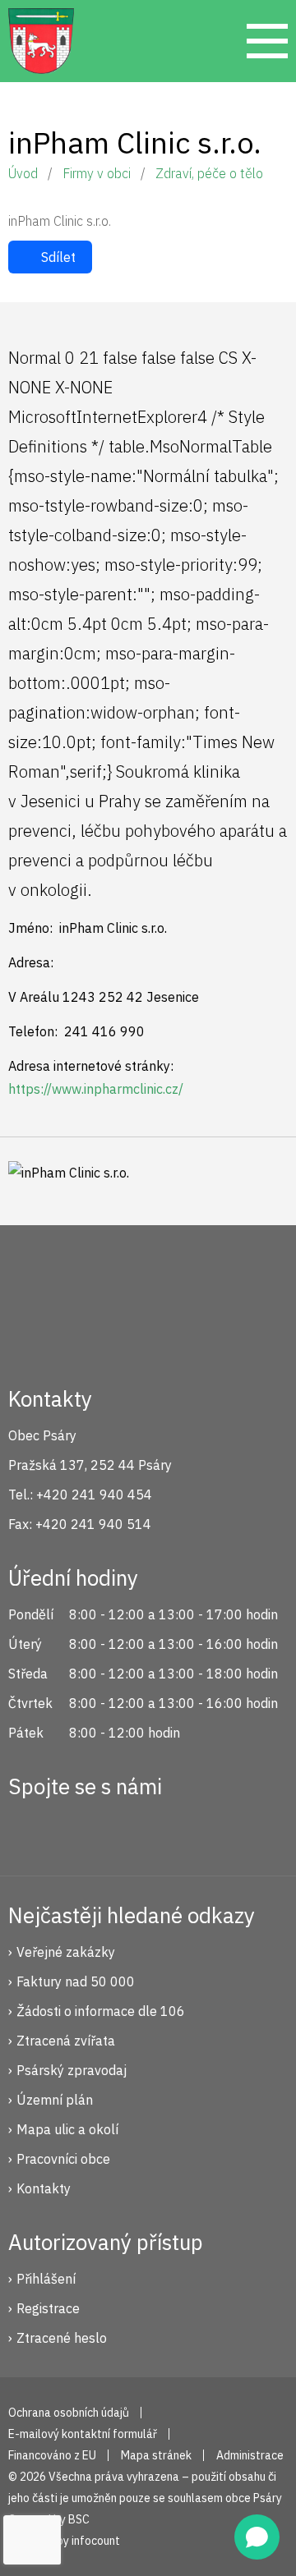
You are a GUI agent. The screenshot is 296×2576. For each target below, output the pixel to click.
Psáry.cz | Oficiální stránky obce (41, 41)
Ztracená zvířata (66, 2041)
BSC (79, 2519)
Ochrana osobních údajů (69, 2413)
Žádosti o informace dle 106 (101, 2011)
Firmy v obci (97, 173)
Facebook (30, 1830)
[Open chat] (257, 2537)
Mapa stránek (156, 2455)
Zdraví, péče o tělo (209, 173)
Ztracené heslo (62, 2338)
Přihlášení (46, 2279)
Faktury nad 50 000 (76, 1981)
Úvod (23, 173)
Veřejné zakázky (66, 1952)
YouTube (140, 1830)
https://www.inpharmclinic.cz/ (96, 1089)
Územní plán (55, 2100)
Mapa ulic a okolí (67, 2129)
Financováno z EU (52, 2455)
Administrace (250, 2455)
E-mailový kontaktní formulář (83, 2434)
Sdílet (58, 257)
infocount (96, 2541)
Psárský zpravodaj (72, 2070)
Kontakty (44, 2188)
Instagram (85, 1830)
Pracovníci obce (63, 2159)
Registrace (48, 2308)
